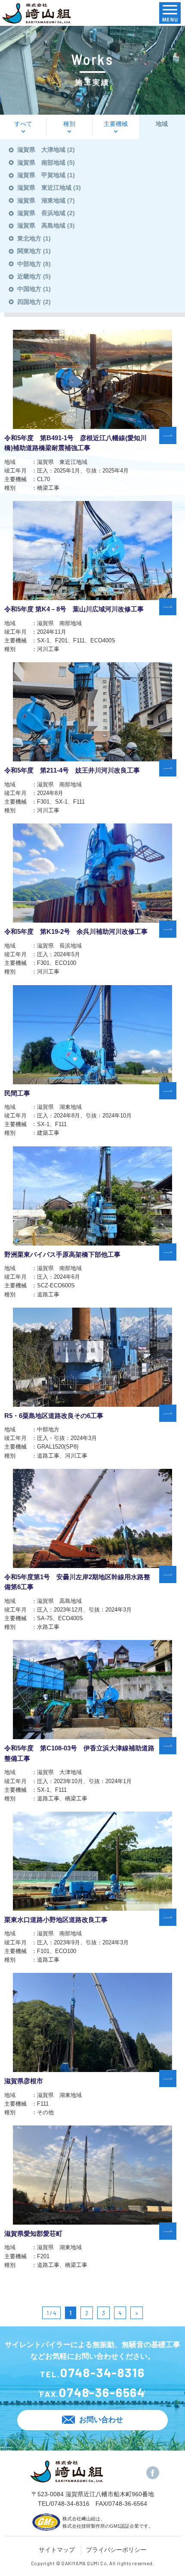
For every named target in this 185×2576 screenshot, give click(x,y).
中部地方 (29, 264)
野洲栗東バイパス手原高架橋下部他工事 (62, 1255)
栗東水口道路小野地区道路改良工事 (56, 1920)
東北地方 (29, 238)
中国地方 (29, 289)
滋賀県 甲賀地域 (41, 175)
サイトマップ (57, 2550)
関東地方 (29, 251)
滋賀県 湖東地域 (41, 200)
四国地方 (29, 302)
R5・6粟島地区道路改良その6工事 (54, 1416)
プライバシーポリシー (116, 2550)
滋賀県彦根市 (24, 2081)
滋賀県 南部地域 (41, 163)
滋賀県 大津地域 (41, 150)
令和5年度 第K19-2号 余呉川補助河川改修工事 (76, 932)
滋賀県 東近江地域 (44, 188)
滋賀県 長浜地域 (41, 213)
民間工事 (17, 1093)
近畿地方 (29, 276)
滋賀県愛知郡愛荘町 (33, 2234)
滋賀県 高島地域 (41, 225)
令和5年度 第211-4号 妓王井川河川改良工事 (72, 770)
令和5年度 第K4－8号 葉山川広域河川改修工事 (74, 609)
